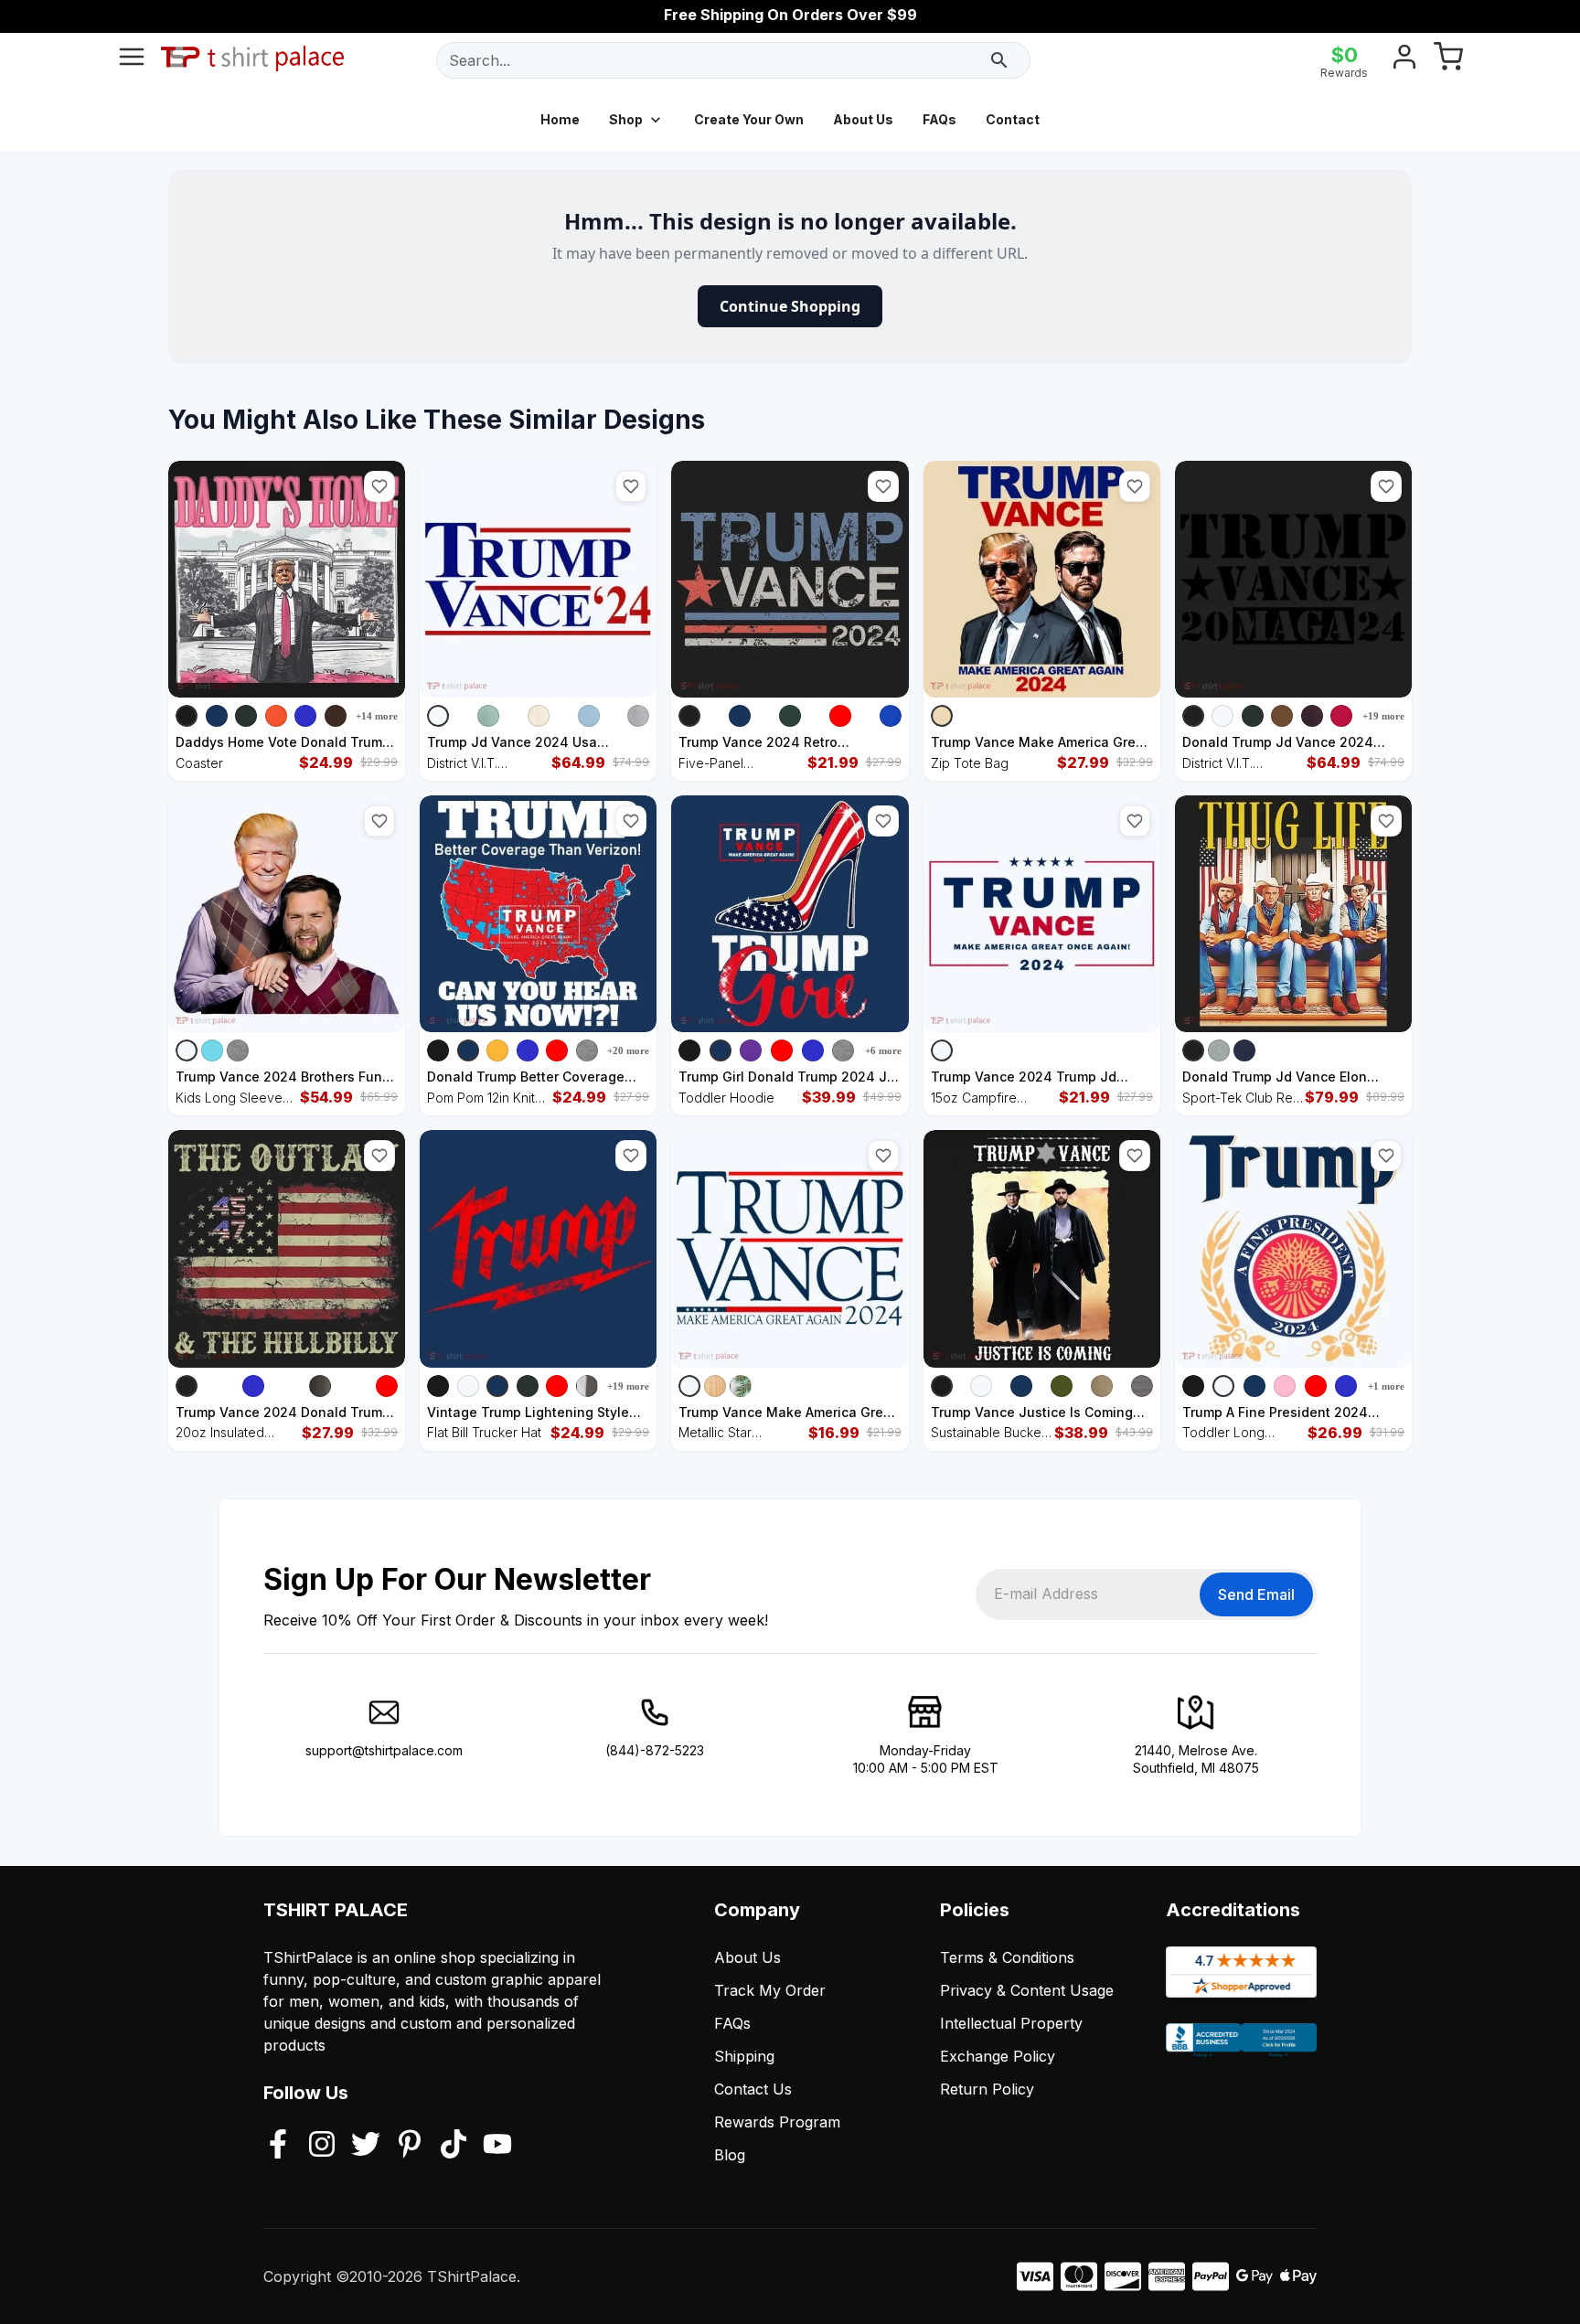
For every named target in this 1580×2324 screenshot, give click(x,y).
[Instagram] (322, 2146)
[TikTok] (454, 2146)
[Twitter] (366, 2146)
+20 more (628, 1050)
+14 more (377, 716)
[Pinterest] (410, 2146)
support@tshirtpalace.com (384, 1750)
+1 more (1386, 1386)
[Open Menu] (132, 60)
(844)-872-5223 (655, 1750)
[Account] (1404, 60)
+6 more (883, 1050)
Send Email (1256, 1594)
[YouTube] (497, 2146)
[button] (379, 486)
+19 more (1383, 716)
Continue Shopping (790, 306)
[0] (1448, 60)
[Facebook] (278, 2146)
